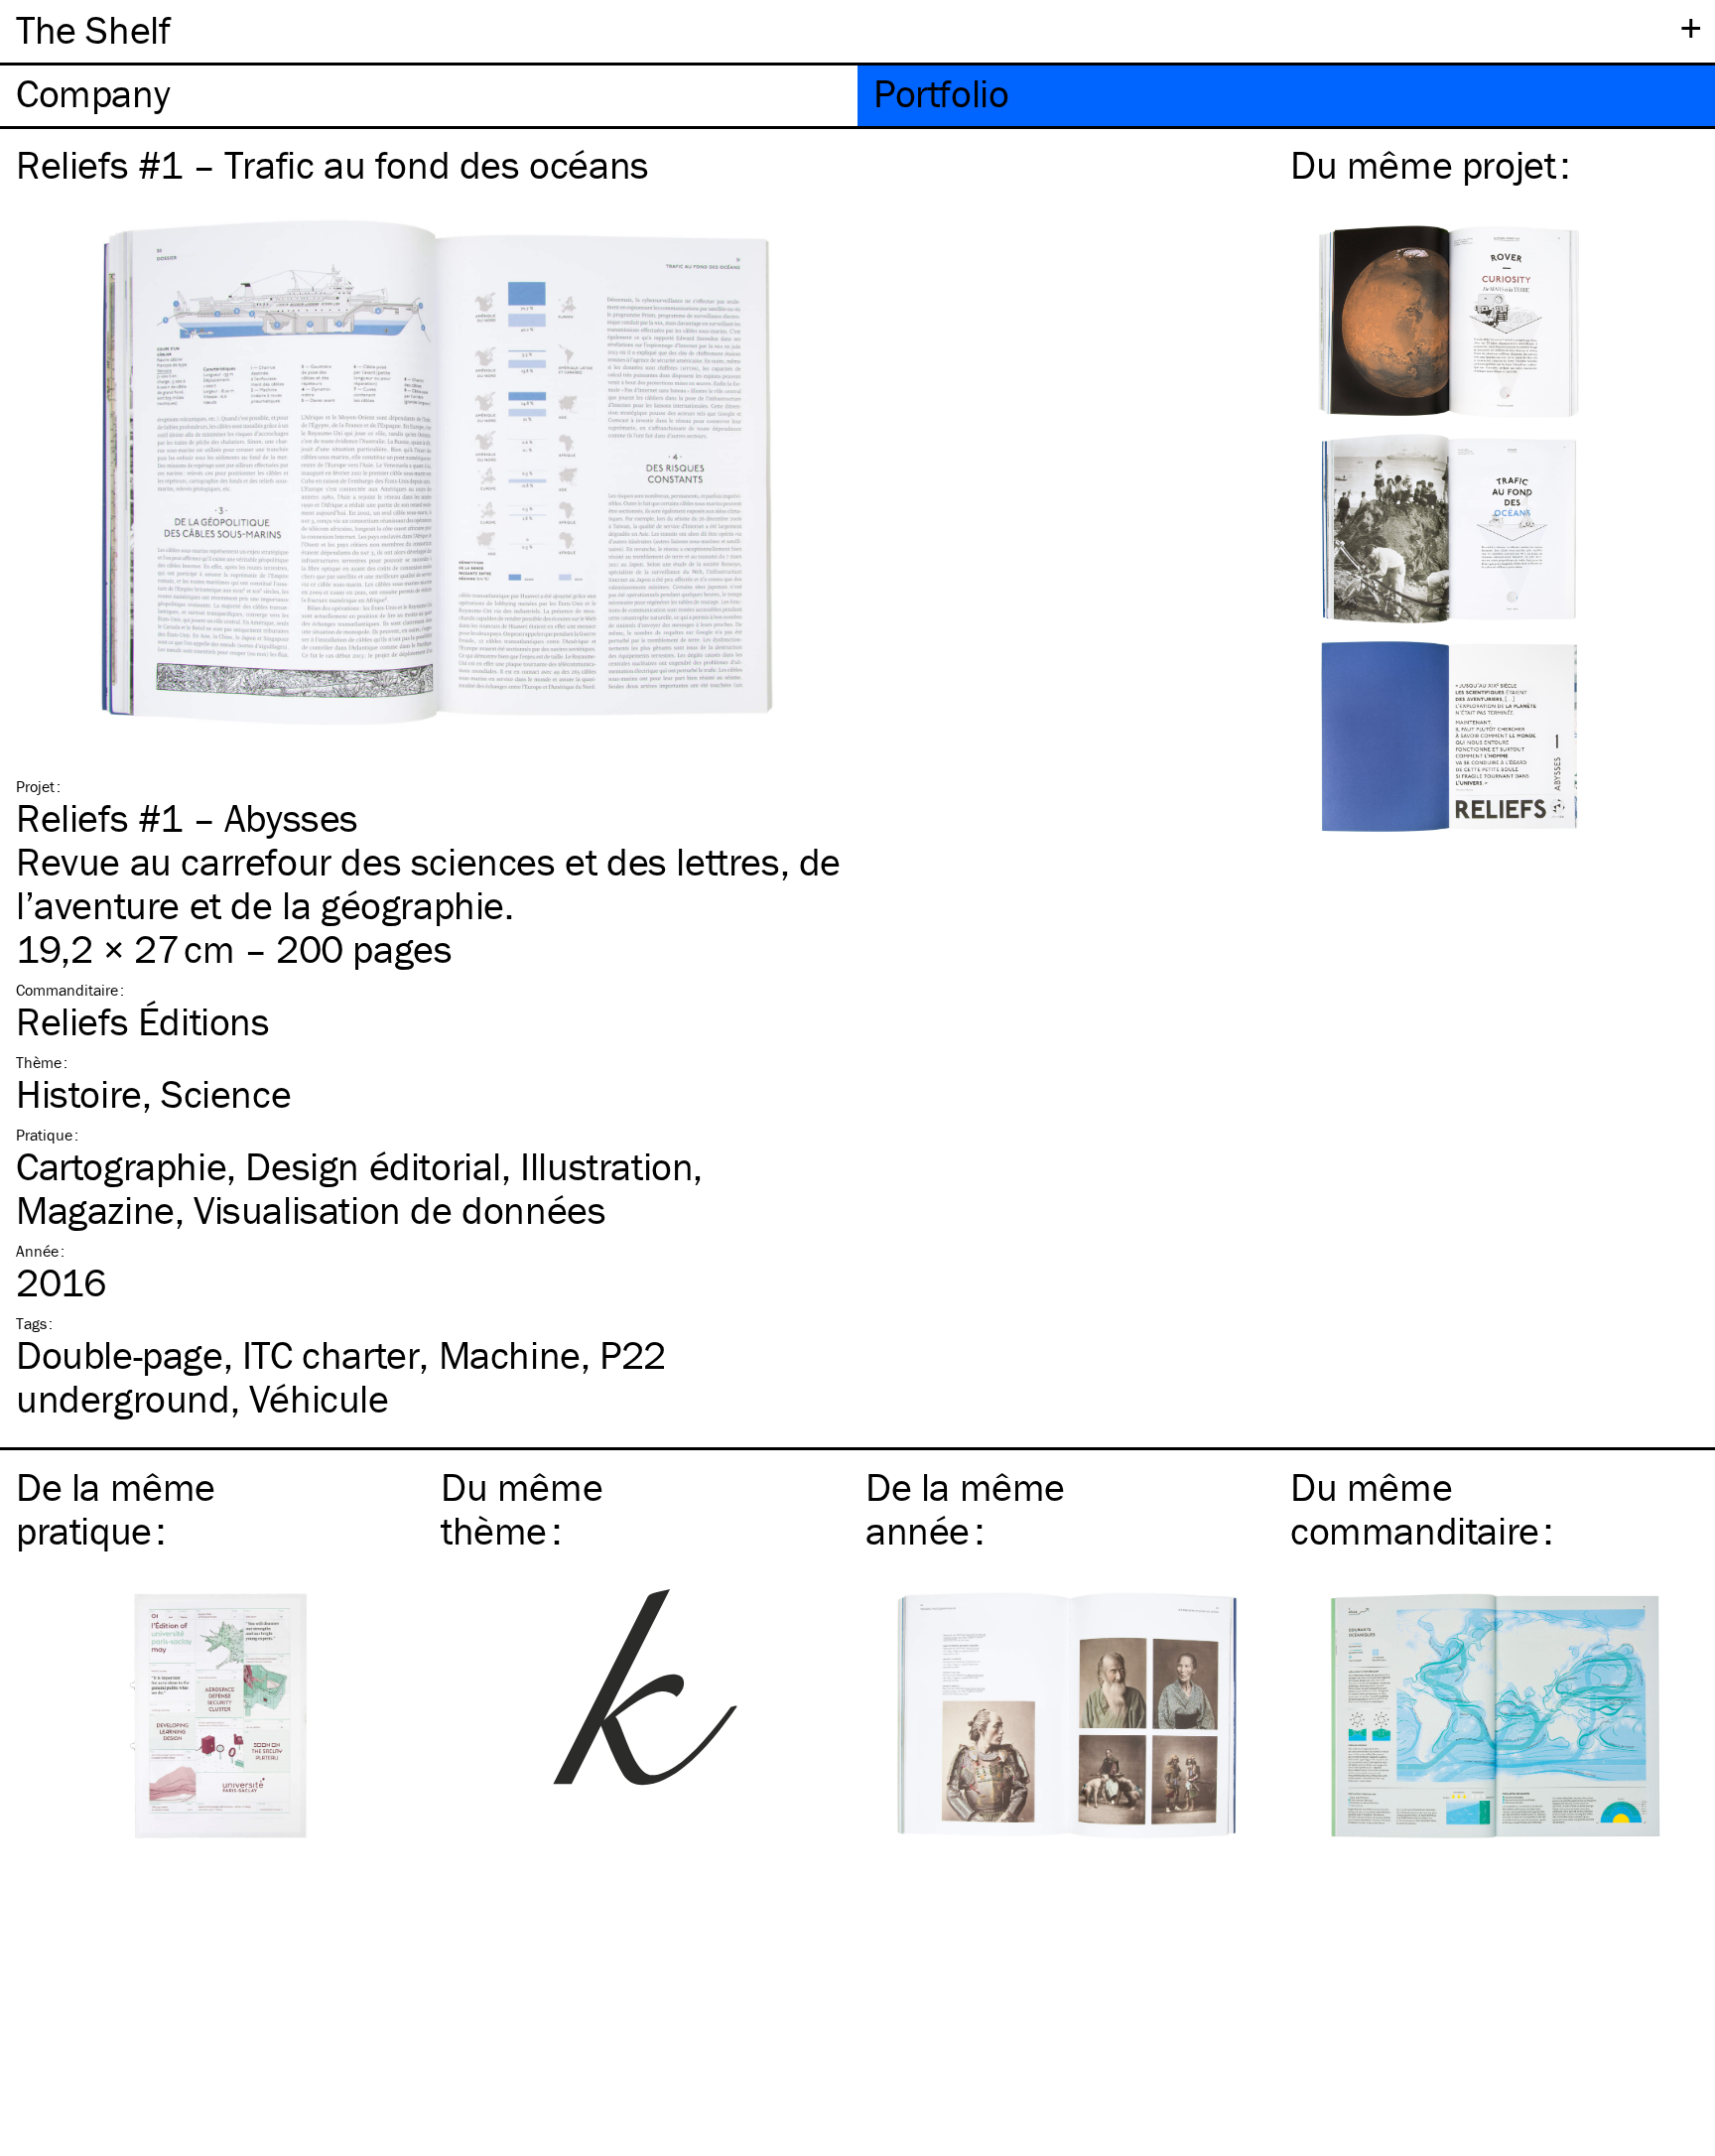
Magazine (95, 1210)
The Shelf (93, 29)
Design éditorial (373, 1166)
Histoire (79, 1093)
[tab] (429, 96)
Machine (510, 1354)
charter (331, 1354)
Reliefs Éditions (143, 1021)
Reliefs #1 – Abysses (187, 817)
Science (226, 1093)
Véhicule (319, 1398)
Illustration (606, 1166)
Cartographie (121, 1166)
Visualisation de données (399, 1210)
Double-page (120, 1354)
